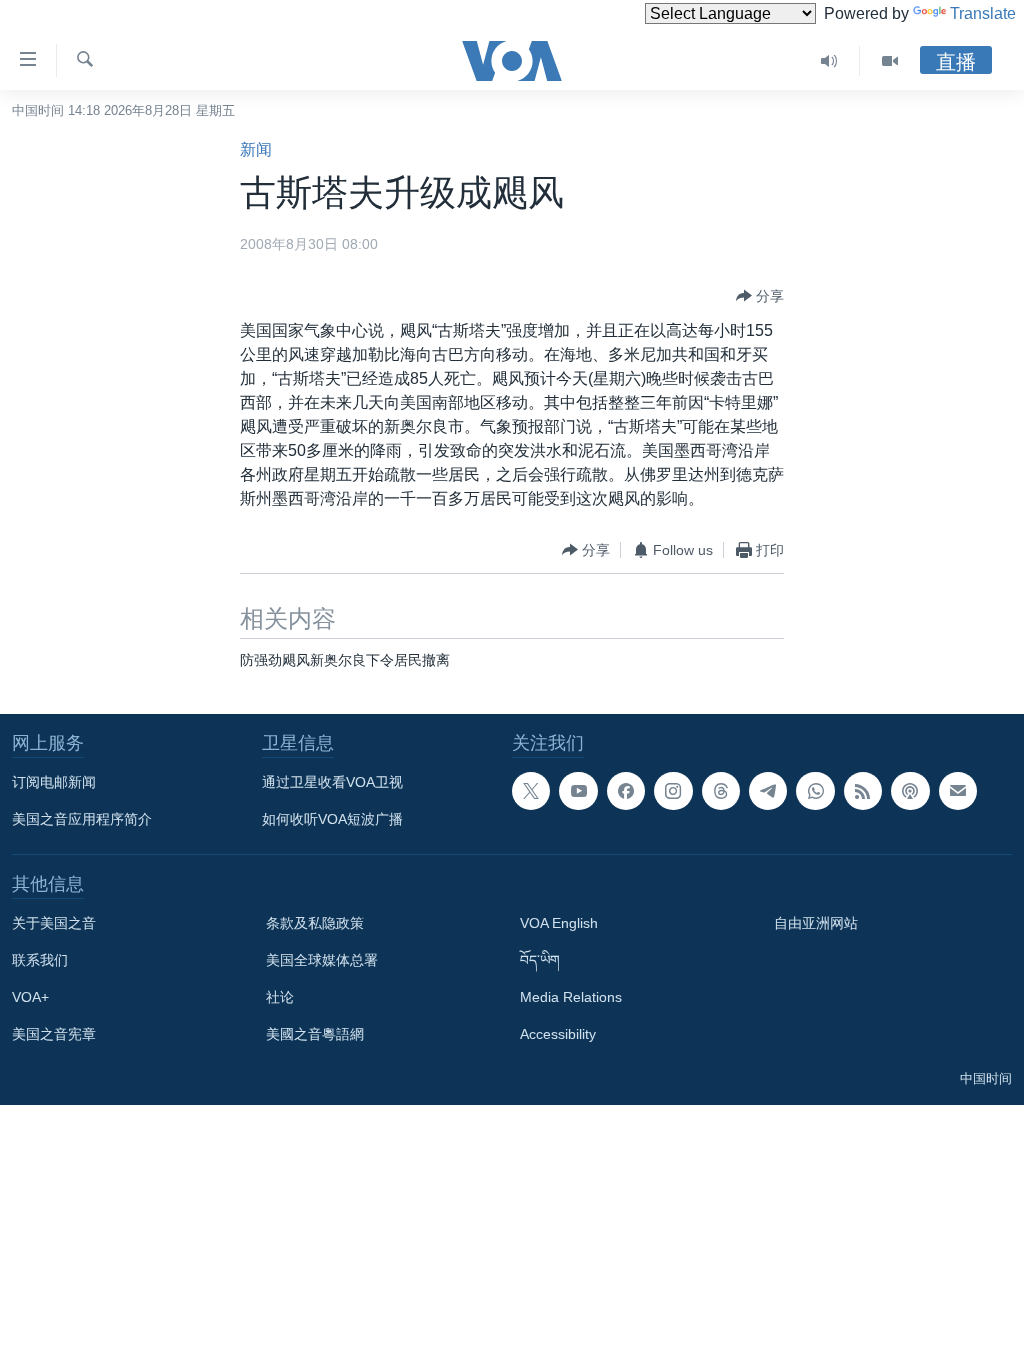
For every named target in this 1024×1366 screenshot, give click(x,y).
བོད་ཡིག (540, 960)
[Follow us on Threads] (721, 791)
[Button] (760, 296)
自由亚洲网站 (816, 923)
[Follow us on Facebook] (626, 791)
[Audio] (829, 61)
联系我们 (40, 960)
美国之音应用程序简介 (82, 819)
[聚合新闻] (863, 791)
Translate (983, 13)
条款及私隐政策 (315, 923)
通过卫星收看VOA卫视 (332, 782)
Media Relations (571, 997)
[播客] (910, 791)
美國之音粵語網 (315, 1034)
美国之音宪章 (54, 1034)
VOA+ (30, 997)
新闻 (256, 149)
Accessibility (558, 1034)
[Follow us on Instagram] (673, 791)
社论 (280, 997)
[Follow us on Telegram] (768, 791)
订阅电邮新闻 (54, 782)
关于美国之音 (54, 923)
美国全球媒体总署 (322, 960)
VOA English (559, 923)
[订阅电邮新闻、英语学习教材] (958, 791)
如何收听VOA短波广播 (332, 819)
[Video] (890, 61)
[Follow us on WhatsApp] (815, 791)
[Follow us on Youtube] (578, 791)
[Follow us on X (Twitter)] (531, 791)
